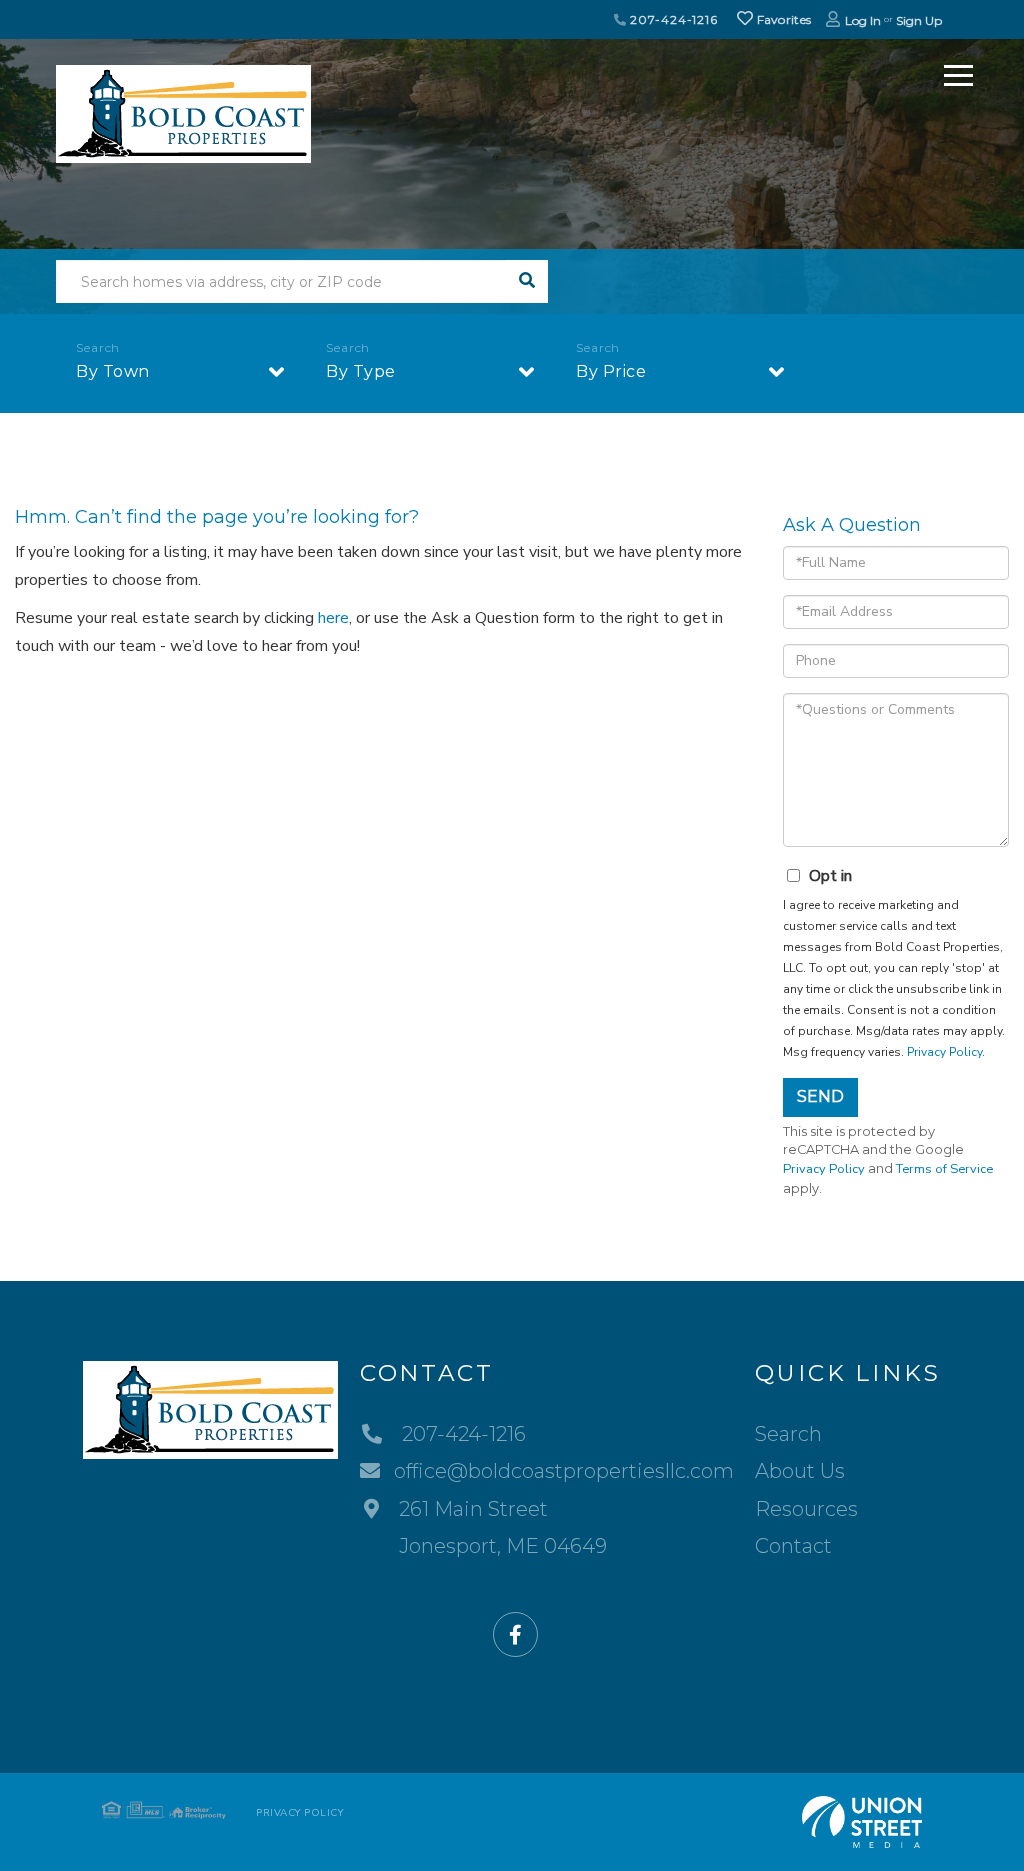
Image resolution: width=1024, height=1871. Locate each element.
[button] (526, 281)
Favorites (782, 19)
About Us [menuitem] (800, 1471)
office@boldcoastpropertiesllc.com (564, 1471)
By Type (361, 371)
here (333, 618)
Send (820, 1096)
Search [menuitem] (788, 1434)
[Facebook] (515, 1635)
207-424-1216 (672, 19)
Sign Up (919, 20)
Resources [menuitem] (806, 1509)
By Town (113, 371)
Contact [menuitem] (793, 1546)
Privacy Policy (944, 1052)
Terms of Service (944, 1169)
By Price (611, 371)
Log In (863, 20)
